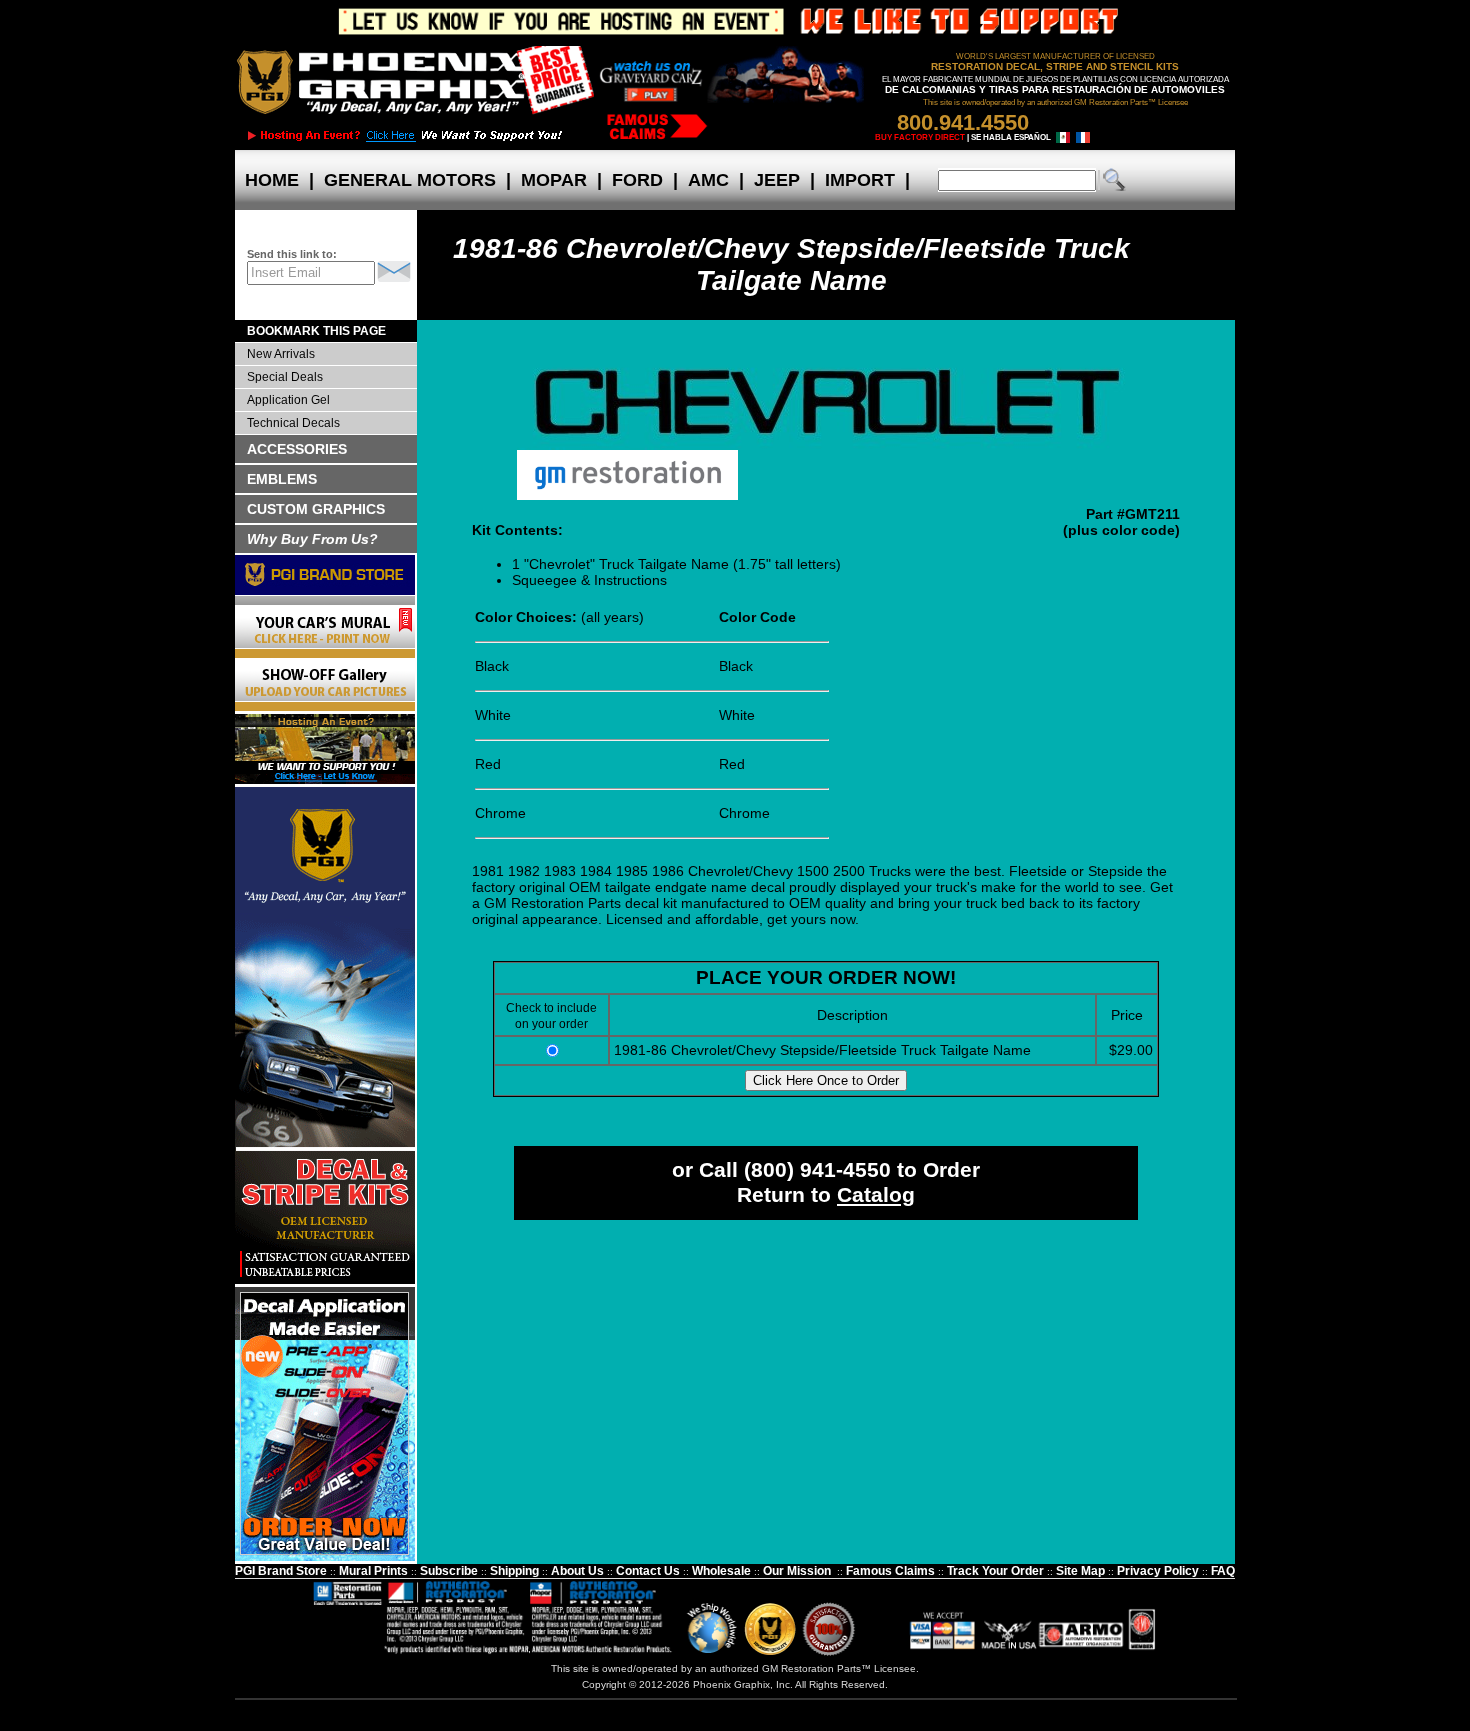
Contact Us (648, 1571)
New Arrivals (281, 354)
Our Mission (797, 1571)
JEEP (777, 180)
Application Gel (288, 400)
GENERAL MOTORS (410, 180)
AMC (708, 180)
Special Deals (285, 377)
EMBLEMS (282, 479)
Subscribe (449, 1571)
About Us (577, 1571)
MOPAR (554, 180)
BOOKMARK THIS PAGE (316, 331)
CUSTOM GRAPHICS (316, 509)
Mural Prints (373, 1571)
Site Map (1080, 1571)
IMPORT (860, 180)
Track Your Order (995, 1571)
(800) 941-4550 (817, 1170)
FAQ (1223, 1571)
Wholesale (721, 1571)
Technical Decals (293, 423)
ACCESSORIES (297, 449)
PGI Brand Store (281, 1571)
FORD (637, 180)
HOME (272, 180)
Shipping (514, 1571)
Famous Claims (890, 1571)
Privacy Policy (1158, 1571)
